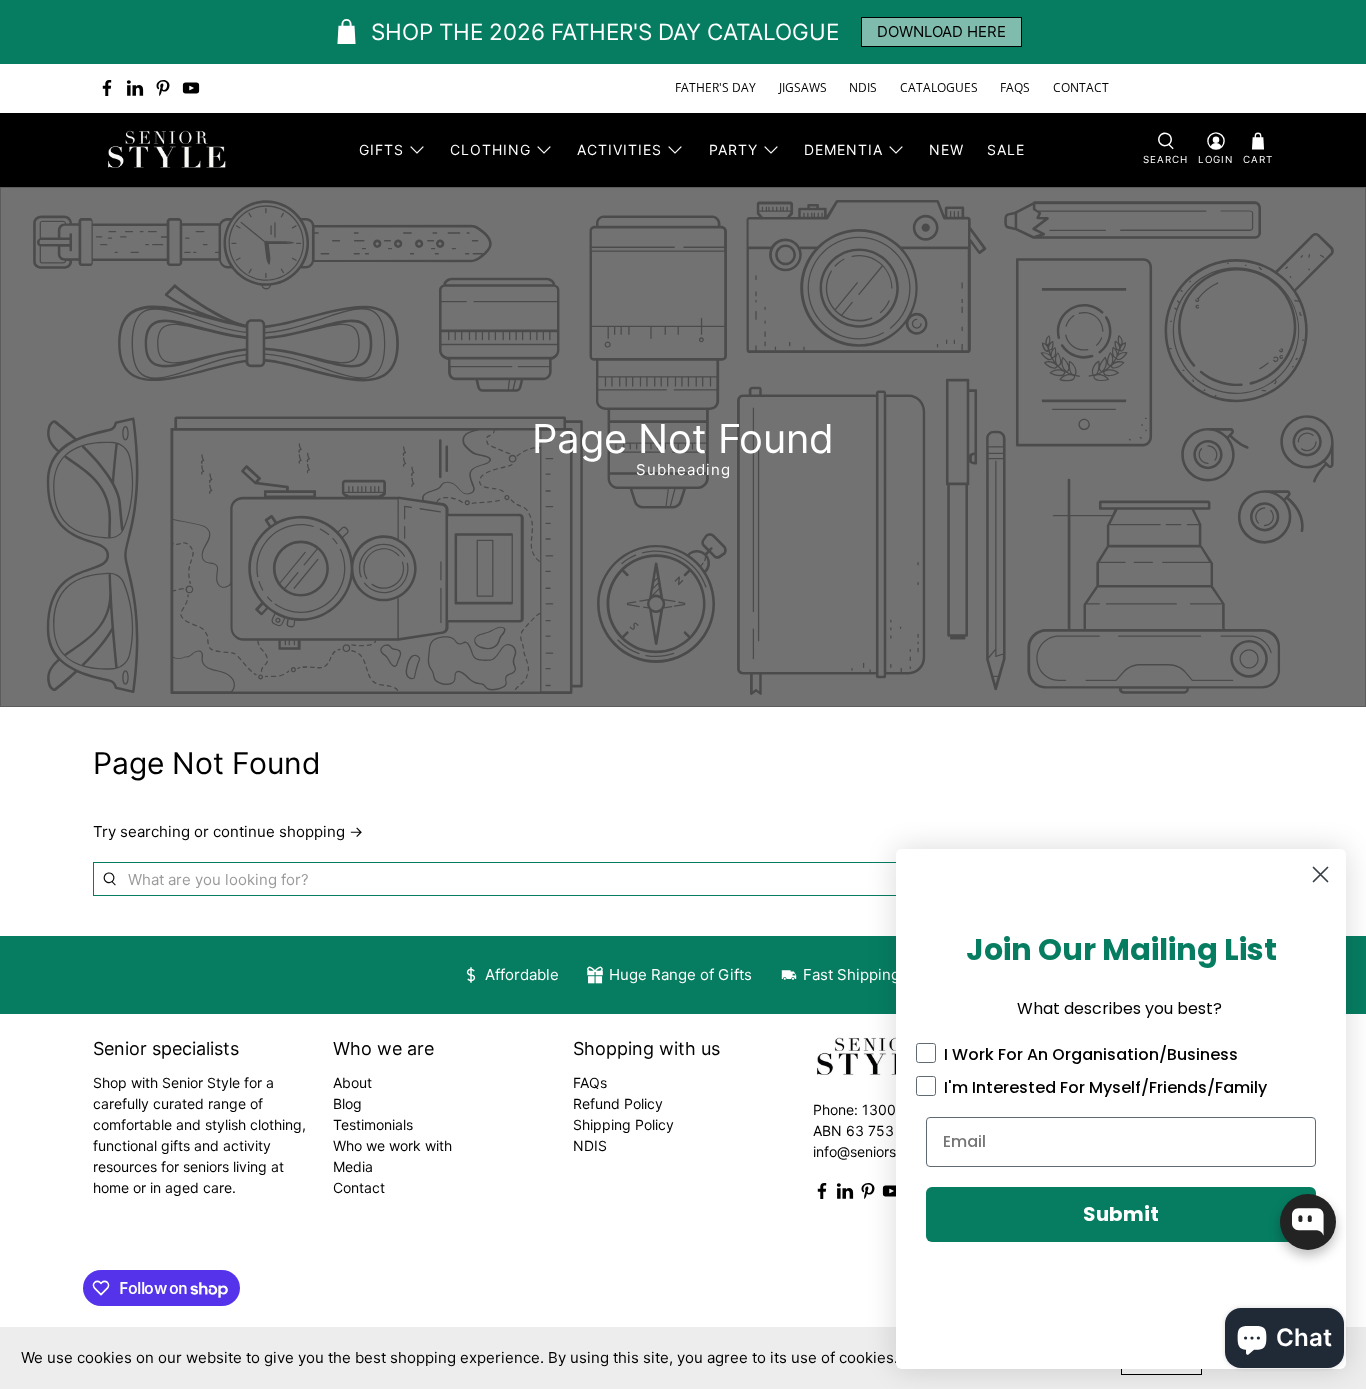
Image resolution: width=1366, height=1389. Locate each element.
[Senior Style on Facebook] (107, 88)
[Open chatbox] (1308, 1222)
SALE (1006, 149)
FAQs (590, 1082)
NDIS (863, 87)
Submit (1121, 1214)
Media (353, 1166)
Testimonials (373, 1124)
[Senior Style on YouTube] (191, 88)
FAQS (1015, 87)
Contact (359, 1187)
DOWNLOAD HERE (941, 31)
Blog (347, 1103)
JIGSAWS (803, 87)
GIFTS (381, 149)
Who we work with (392, 1145)
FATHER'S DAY (715, 87)
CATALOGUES (939, 87)
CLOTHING (490, 149)
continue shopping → (288, 831)
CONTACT (1081, 87)
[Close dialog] (1320, 874)
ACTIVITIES (619, 149)
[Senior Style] (169, 150)
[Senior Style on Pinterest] (163, 88)
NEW (946, 149)
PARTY (733, 149)
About (352, 1082)
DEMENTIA (843, 149)
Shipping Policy (623, 1124)
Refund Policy (618, 1103)
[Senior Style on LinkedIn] (135, 88)
